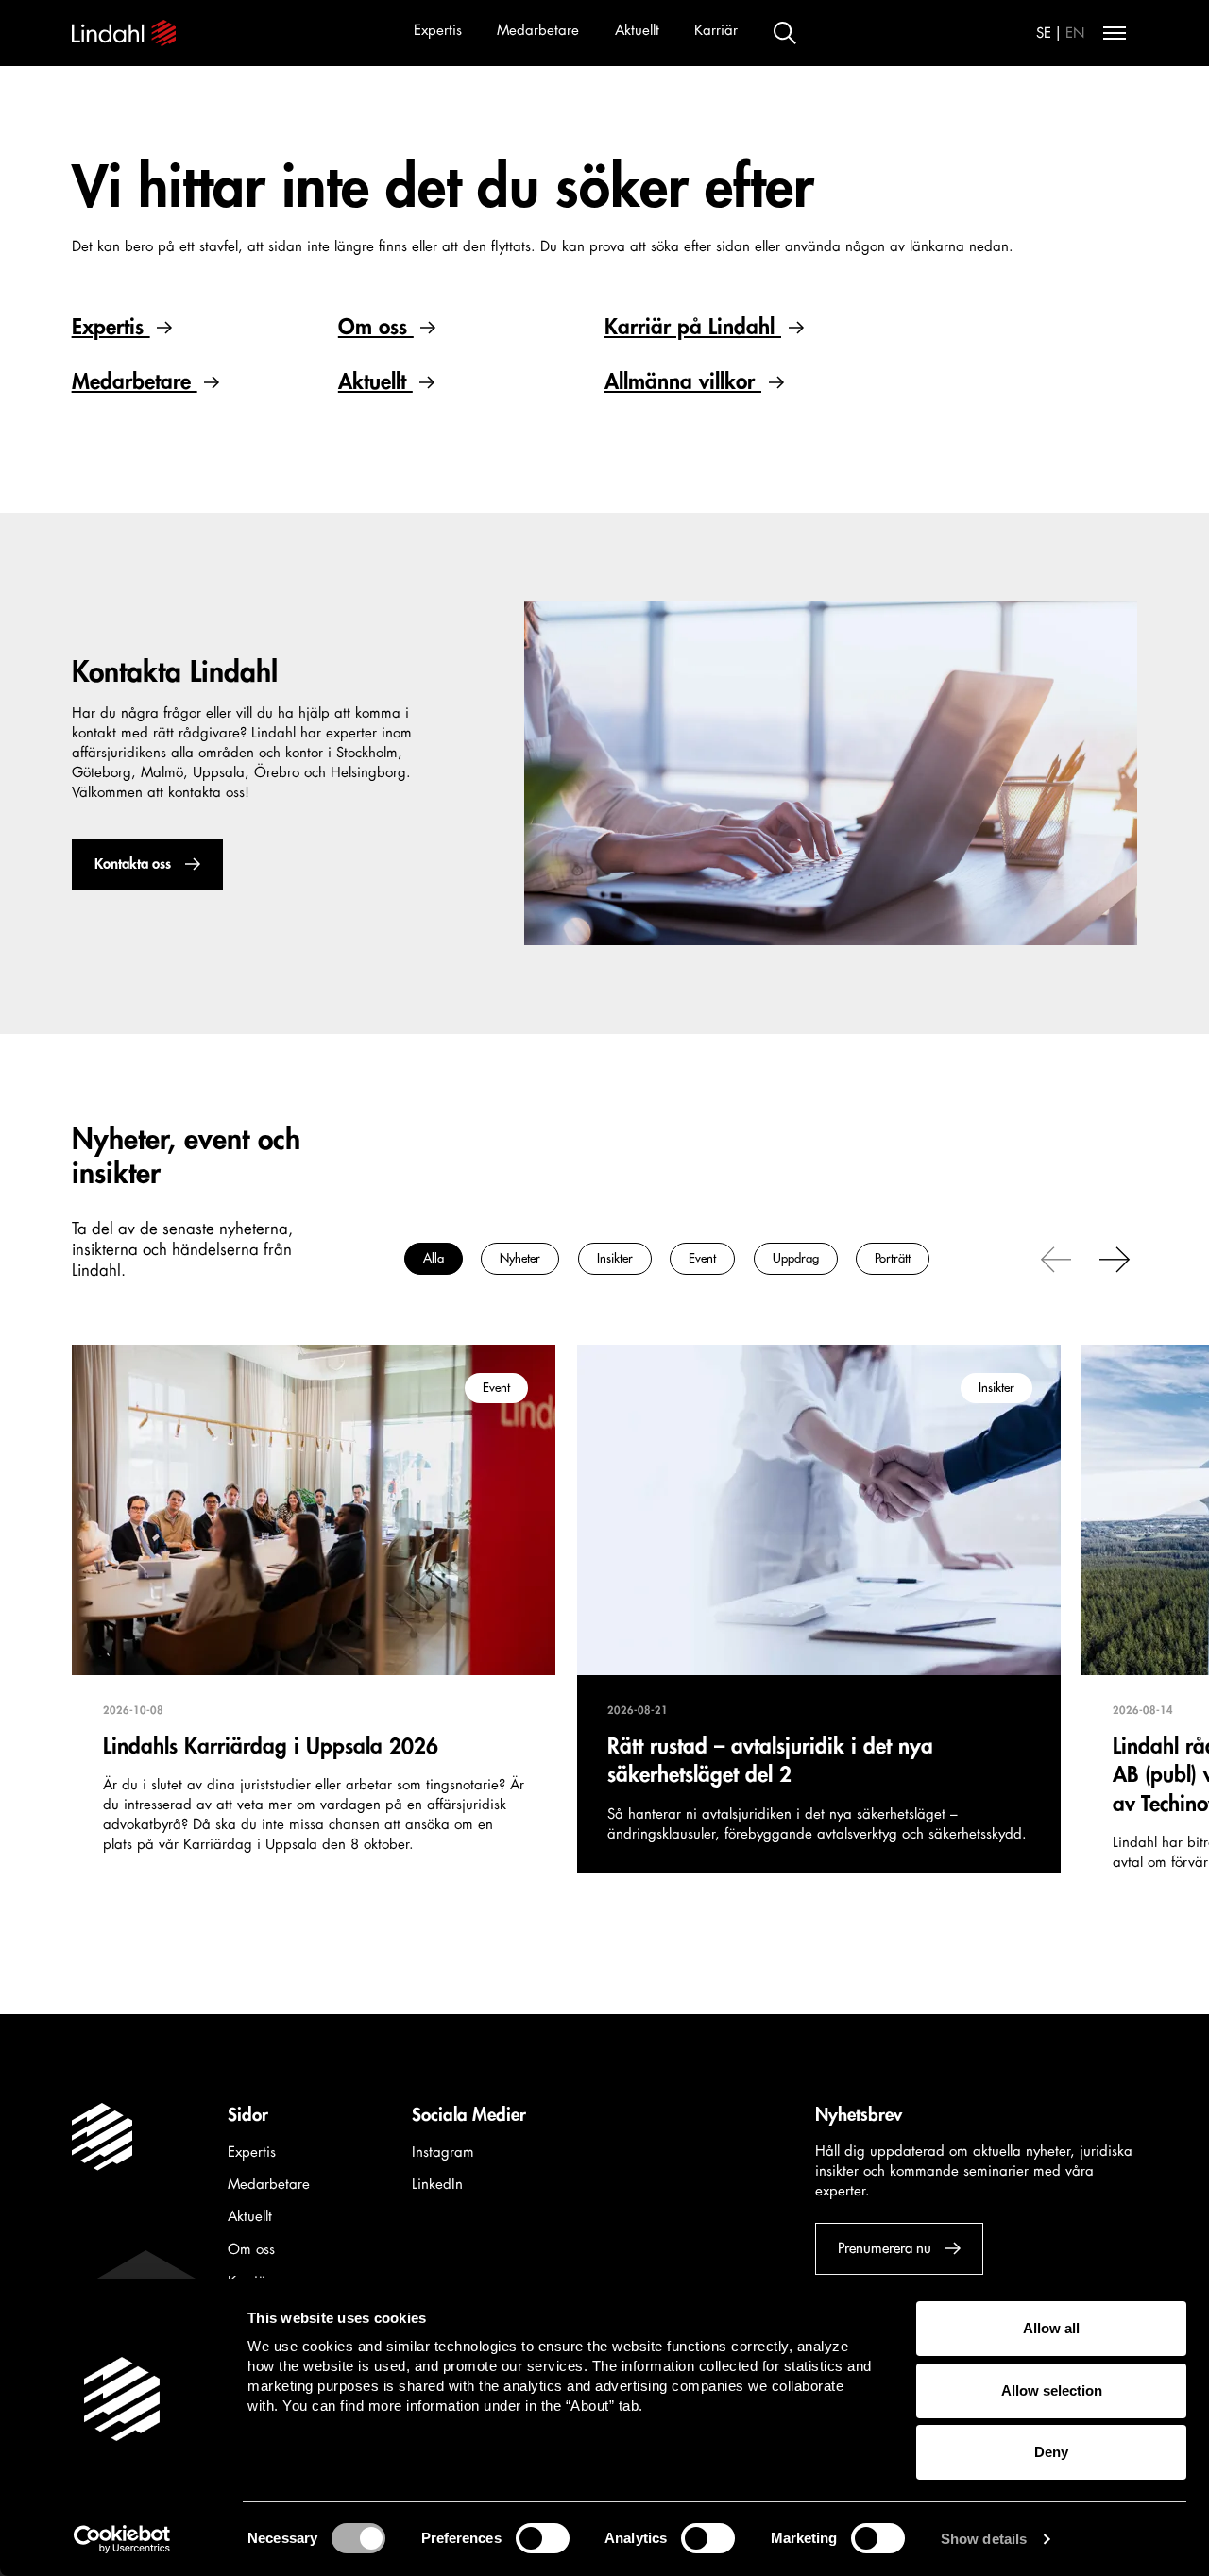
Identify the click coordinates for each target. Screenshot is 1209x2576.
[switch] (543, 2538)
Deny (1051, 2452)
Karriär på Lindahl (693, 327)
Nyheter (520, 1259)
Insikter (615, 1259)
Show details (984, 2539)
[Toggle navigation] (1115, 33)
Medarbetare (538, 31)
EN (1075, 34)
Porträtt (893, 1259)
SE (1044, 34)
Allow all (1051, 2328)
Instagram (443, 2152)
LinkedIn (437, 2185)
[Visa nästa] (1115, 1259)
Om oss (376, 327)
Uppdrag (796, 1259)
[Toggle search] (785, 33)
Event (702, 1259)
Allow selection (1052, 2390)
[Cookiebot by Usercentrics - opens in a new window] (122, 2539)
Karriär (716, 31)
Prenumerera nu (885, 2249)
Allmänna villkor (683, 382)
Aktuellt (637, 31)
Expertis (438, 31)
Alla (434, 1259)
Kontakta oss (132, 864)
